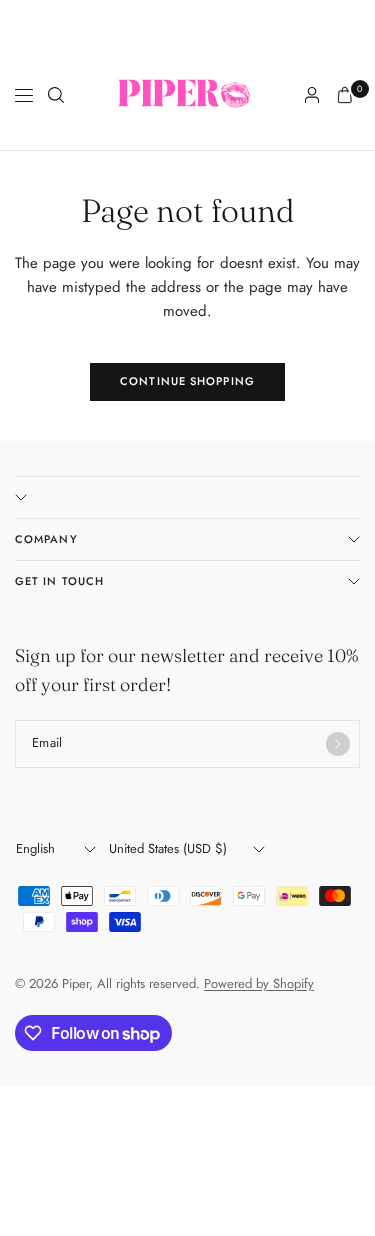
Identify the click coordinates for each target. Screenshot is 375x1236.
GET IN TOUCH (59, 581)
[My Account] (312, 95)
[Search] (56, 95)
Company (46, 539)
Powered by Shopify (259, 983)
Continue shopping (187, 381)
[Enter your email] (338, 744)
